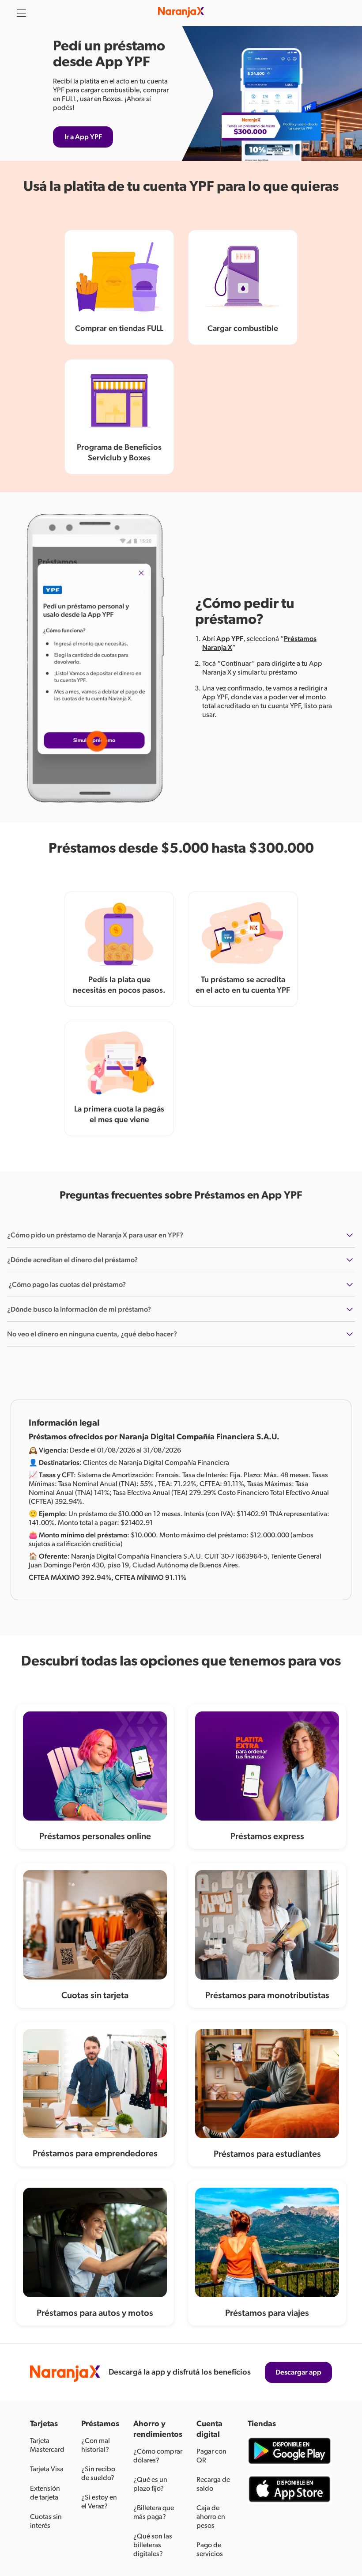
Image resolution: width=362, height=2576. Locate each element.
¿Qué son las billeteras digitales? (153, 2545)
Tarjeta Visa (47, 2469)
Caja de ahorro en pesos (211, 2517)
